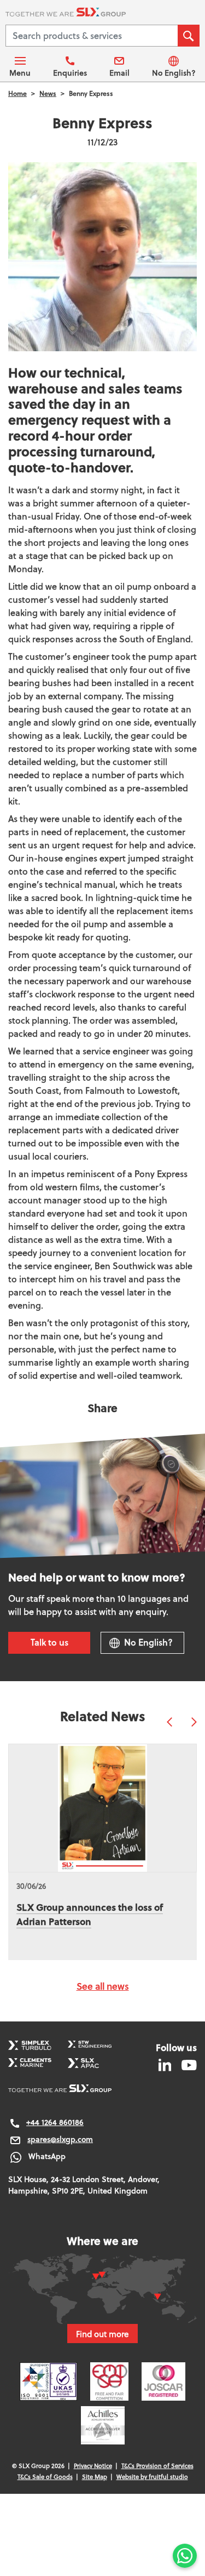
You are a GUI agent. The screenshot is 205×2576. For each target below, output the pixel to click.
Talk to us (49, 1642)
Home (17, 93)
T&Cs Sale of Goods (45, 2477)
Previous (169, 1722)
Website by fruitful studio (152, 2477)
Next (194, 1722)
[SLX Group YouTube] (185, 2064)
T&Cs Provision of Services (157, 2466)
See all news (103, 1986)
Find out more (102, 2334)
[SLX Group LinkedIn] (166, 2064)
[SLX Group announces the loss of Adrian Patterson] (102, 1808)
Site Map (95, 2477)
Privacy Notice (93, 2466)
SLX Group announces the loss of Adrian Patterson (90, 1914)
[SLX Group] (102, 14)
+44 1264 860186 (55, 2122)
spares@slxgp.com (60, 2139)
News (48, 93)
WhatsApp (47, 2156)
